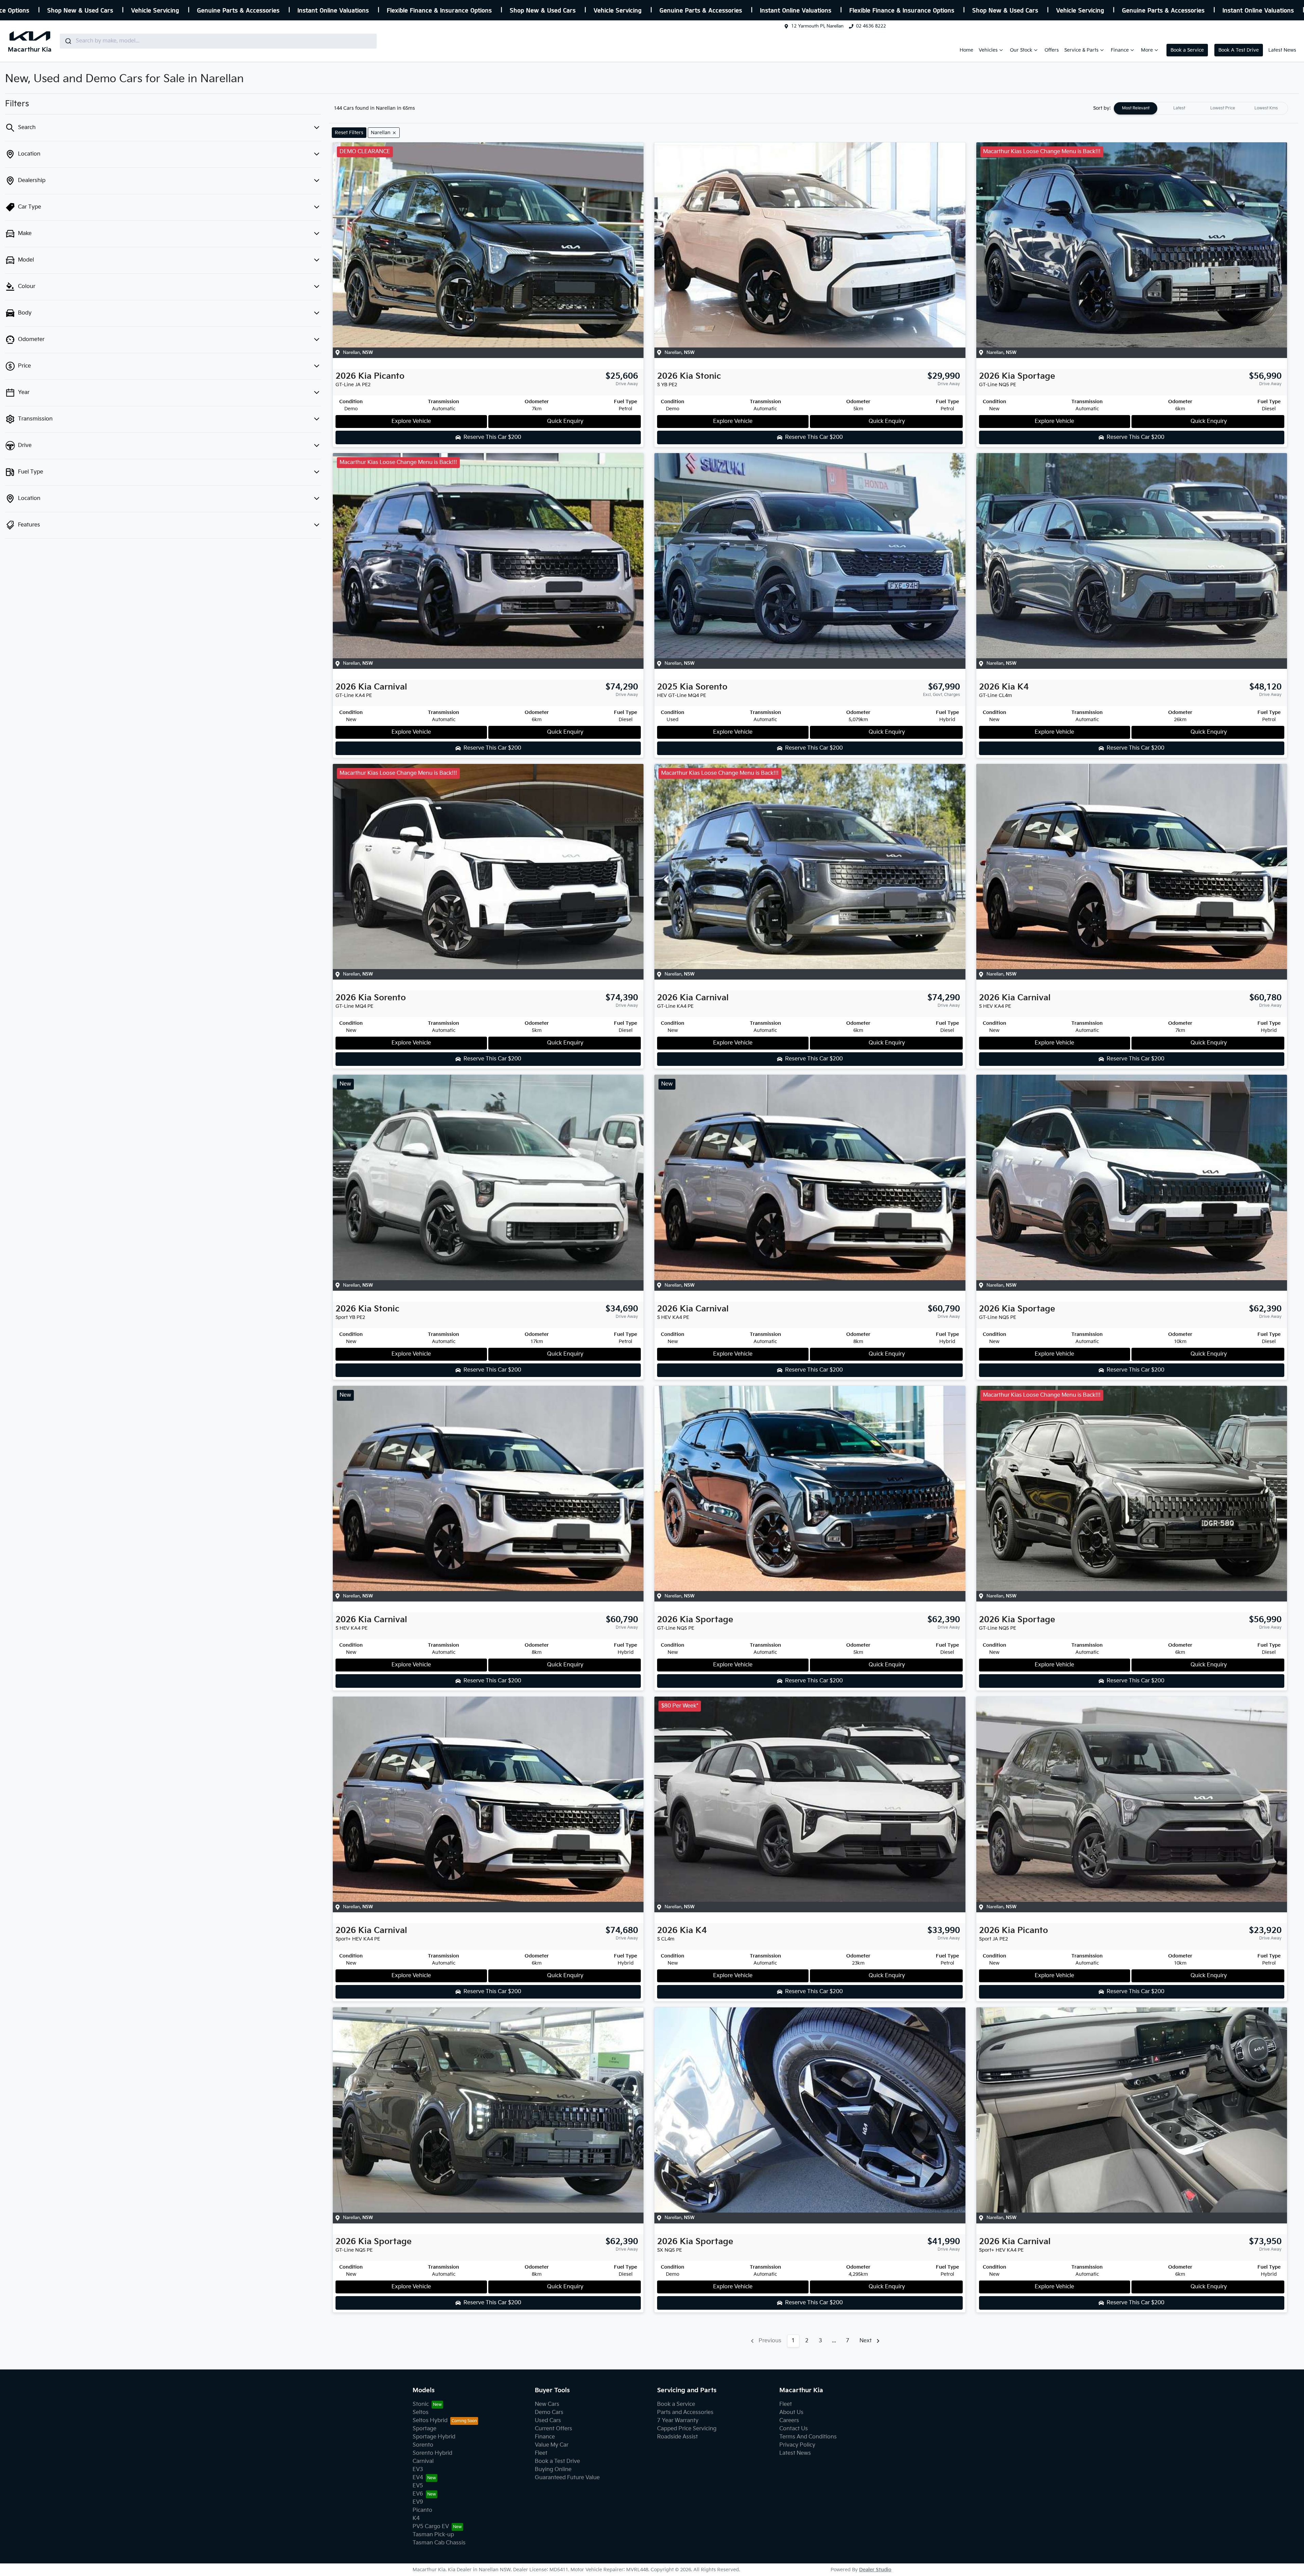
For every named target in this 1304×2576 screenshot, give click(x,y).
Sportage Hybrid (434, 2437)
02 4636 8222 (871, 26)
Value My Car (552, 2445)
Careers (789, 2421)
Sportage (424, 2429)
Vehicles (988, 50)
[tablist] (1201, 108)
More (1147, 50)
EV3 (418, 2470)
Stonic (421, 2404)
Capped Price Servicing (687, 2429)
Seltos (421, 2412)
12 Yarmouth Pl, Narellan (817, 26)
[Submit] (68, 41)
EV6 (418, 2494)
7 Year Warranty (678, 2421)
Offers (1052, 50)
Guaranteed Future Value (567, 2478)
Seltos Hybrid (430, 2421)
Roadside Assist (677, 2437)
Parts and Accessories (685, 2412)
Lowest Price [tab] (1223, 108)
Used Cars (548, 2421)
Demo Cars (549, 2412)
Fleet (541, 2453)
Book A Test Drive (1239, 50)
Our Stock (1021, 50)
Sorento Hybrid (432, 2453)
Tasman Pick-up (433, 2535)
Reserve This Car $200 (492, 437)
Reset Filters (349, 133)
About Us (791, 2412)
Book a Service (1187, 50)
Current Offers (554, 2429)
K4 (416, 2518)
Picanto (422, 2510)
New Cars (547, 2404)
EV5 (418, 2486)
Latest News (1282, 50)
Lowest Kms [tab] (1266, 108)
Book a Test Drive (557, 2461)
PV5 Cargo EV (431, 2527)
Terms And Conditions (808, 2437)
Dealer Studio (875, 2570)
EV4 (418, 2478)
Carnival (423, 2461)
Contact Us (794, 2429)
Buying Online (553, 2470)
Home (966, 50)
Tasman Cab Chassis (439, 2543)
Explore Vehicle (411, 421)
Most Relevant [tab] (1136, 108)
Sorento (423, 2445)
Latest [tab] (1179, 108)
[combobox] (218, 41)
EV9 (418, 2502)
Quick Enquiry (565, 421)
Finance (1120, 50)
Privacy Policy (797, 2445)
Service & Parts (1081, 50)
